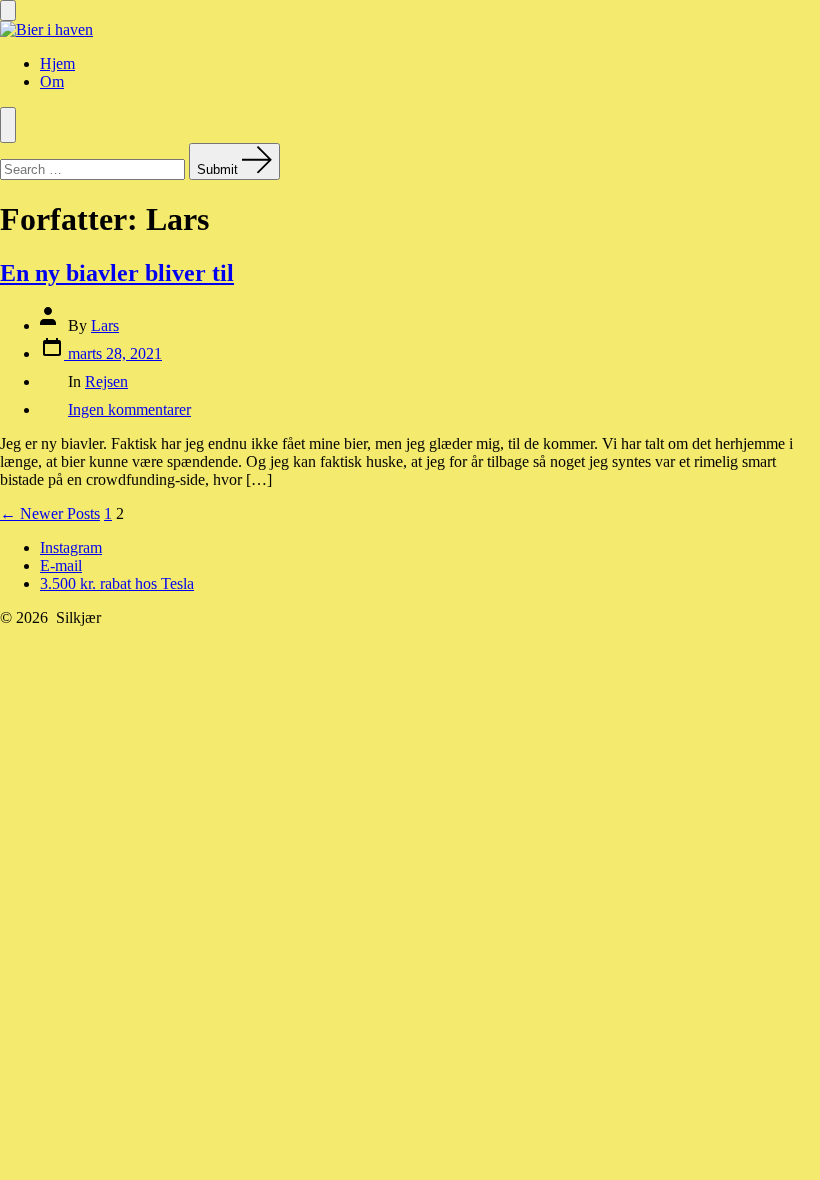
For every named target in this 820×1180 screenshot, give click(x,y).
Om (52, 81)
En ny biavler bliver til (117, 273)
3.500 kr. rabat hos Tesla (117, 583)
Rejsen (106, 381)
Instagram (71, 547)
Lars (105, 325)
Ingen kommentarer (129, 409)
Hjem (57, 63)
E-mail (61, 565)
